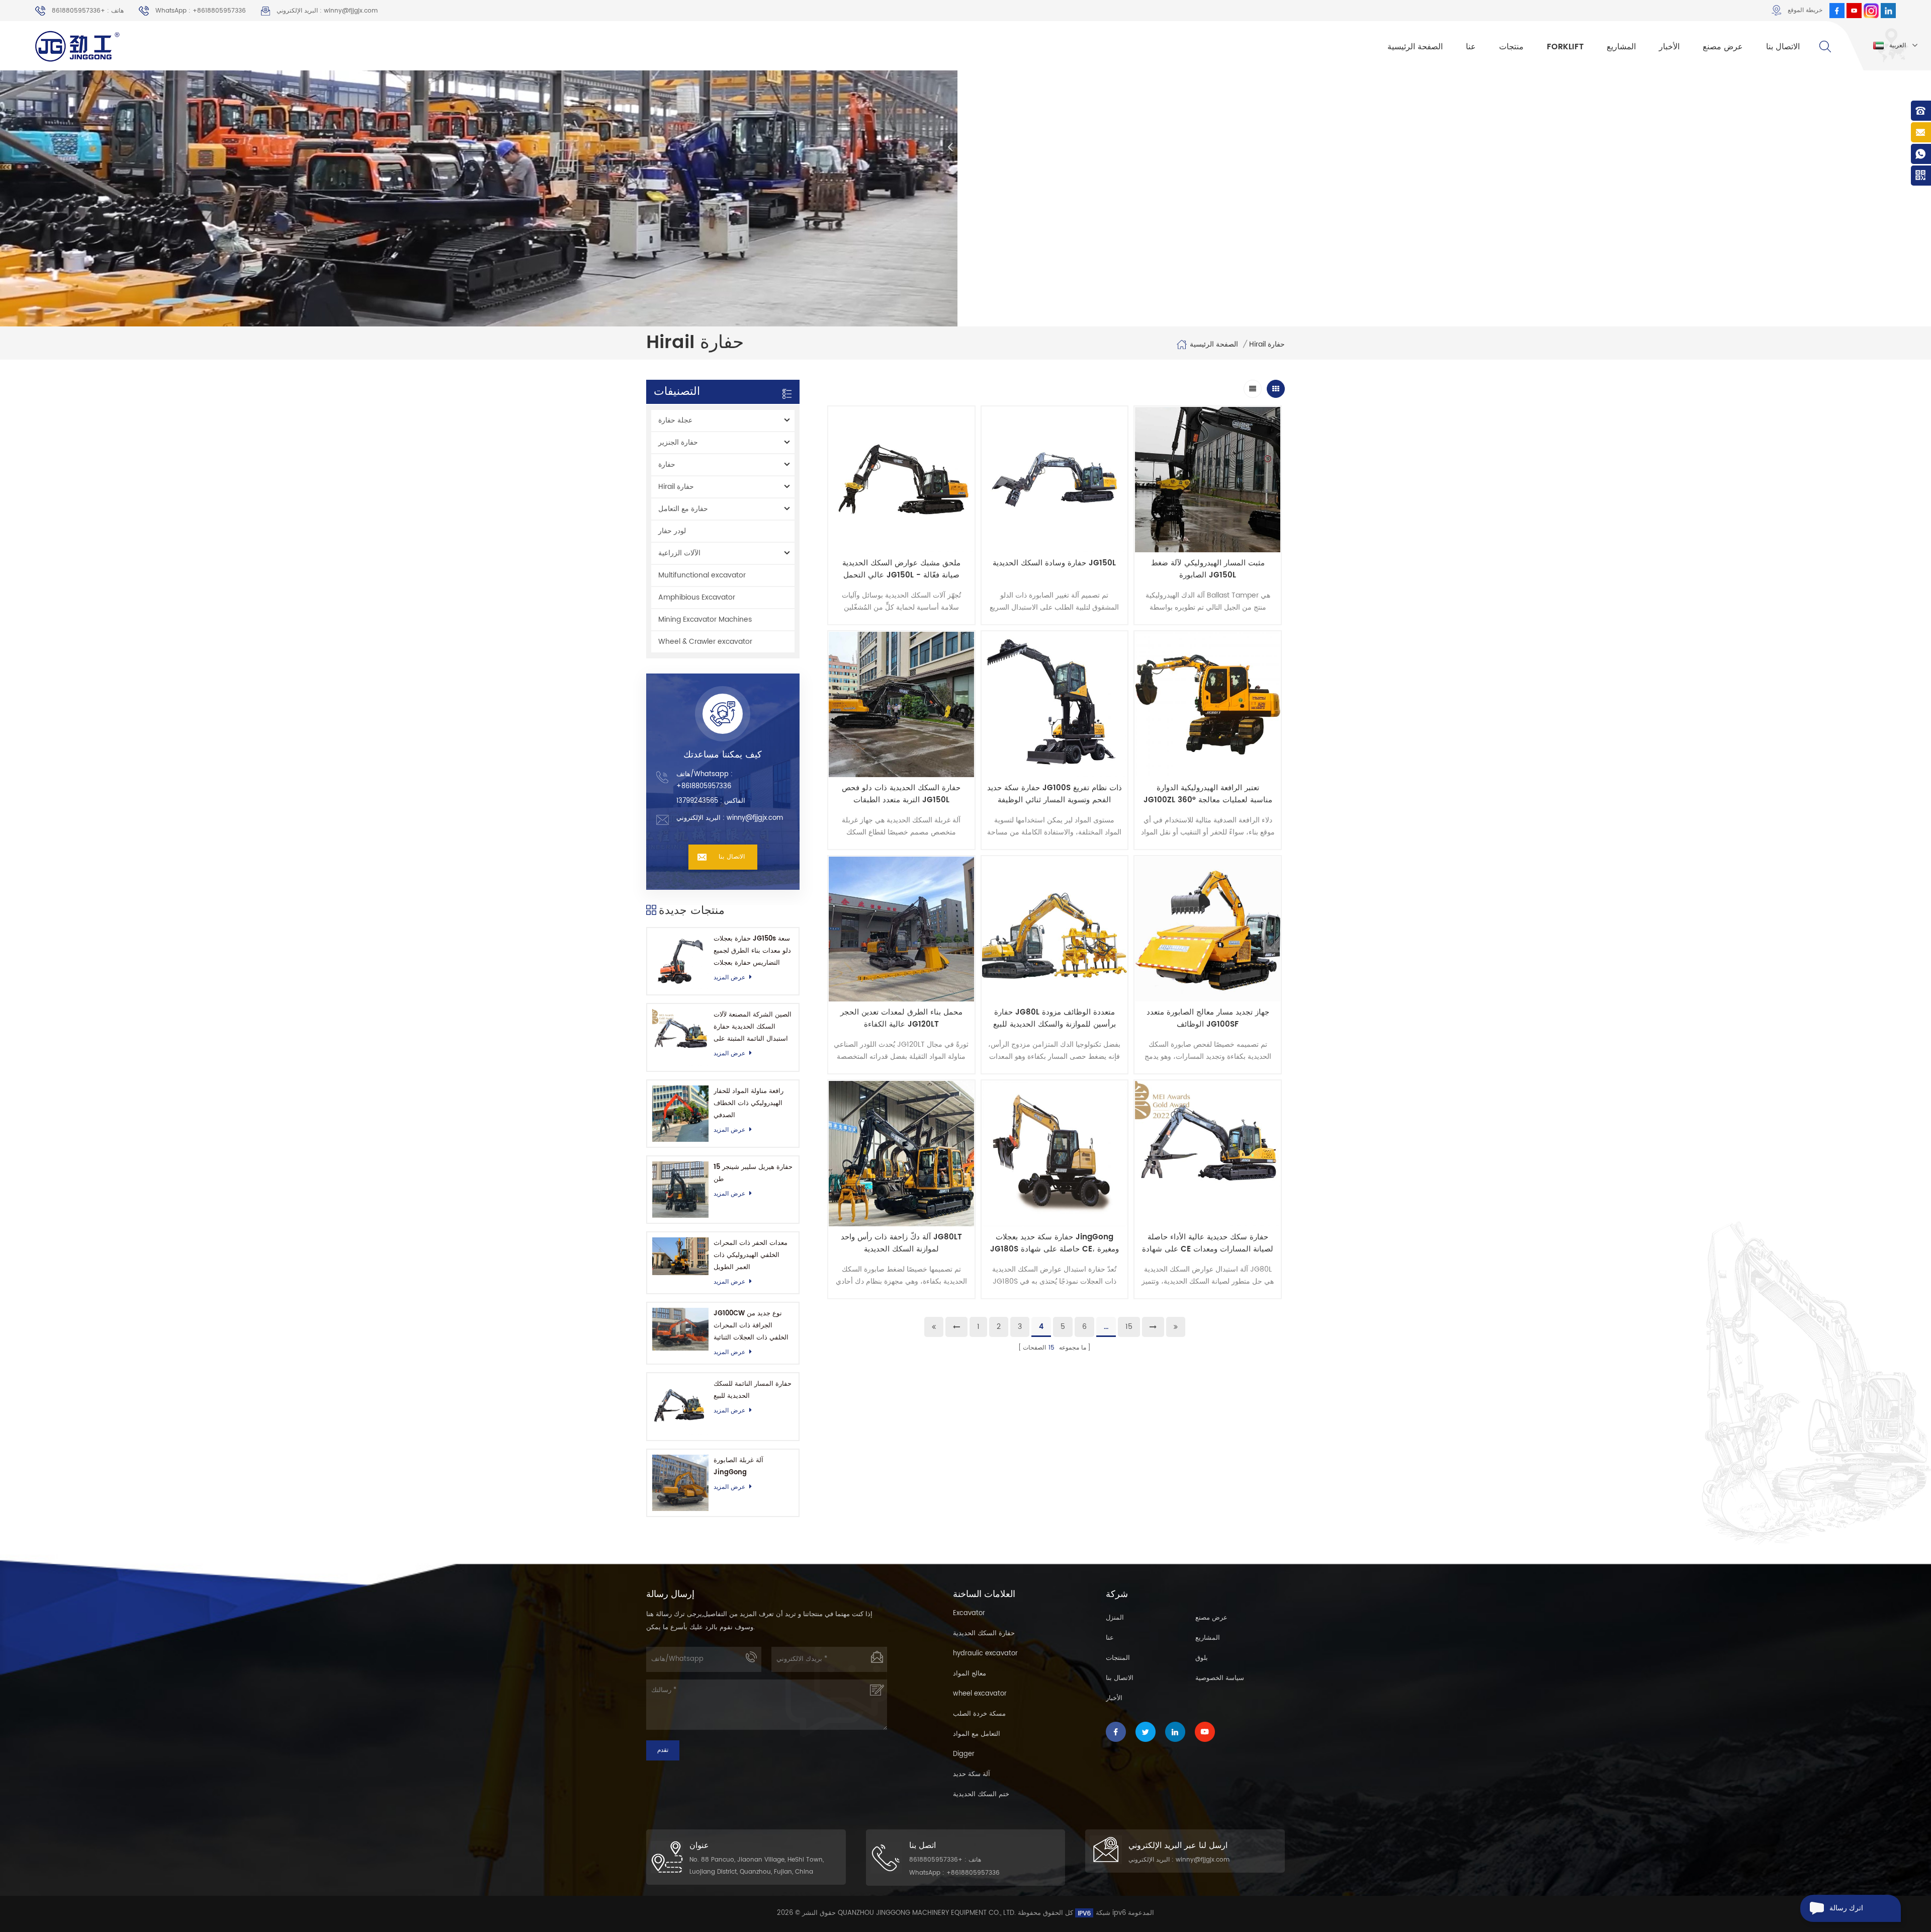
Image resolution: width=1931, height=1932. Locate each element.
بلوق (1202, 1658)
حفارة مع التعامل (683, 509)
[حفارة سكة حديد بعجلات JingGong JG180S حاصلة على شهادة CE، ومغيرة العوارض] (1055, 1154)
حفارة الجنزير (678, 442)
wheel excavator (980, 1694)
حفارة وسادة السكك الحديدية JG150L (1054, 563)
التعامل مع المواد (977, 1734)
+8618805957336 (704, 786)
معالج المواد (970, 1674)
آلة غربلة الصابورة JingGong (738, 1466)
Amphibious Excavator (697, 597)
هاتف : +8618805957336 (88, 11)
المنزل (1115, 1618)
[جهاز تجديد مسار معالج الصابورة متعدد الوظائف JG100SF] (1208, 929)
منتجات (1511, 47)
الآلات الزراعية (679, 553)
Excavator (969, 1613)
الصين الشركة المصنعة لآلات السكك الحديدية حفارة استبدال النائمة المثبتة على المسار (753, 1027)
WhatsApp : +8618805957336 (201, 11)
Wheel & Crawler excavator (705, 642)
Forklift (1565, 47)
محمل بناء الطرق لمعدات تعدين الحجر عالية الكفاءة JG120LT (901, 1019)
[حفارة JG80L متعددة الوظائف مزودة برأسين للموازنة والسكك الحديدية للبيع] (1055, 929)
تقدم (663, 1750)
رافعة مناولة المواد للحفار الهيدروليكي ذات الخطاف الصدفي (749, 1103)
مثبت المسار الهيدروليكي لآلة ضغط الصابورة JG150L (1208, 569)
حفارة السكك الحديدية (984, 1633)
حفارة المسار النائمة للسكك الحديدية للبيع (753, 1390)
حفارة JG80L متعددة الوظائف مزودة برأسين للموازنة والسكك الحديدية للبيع (1055, 1019)
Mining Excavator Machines (705, 619)
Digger (964, 1754)
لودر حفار (672, 531)
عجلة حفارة (675, 420)
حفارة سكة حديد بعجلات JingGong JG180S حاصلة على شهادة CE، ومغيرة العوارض (1055, 1243)
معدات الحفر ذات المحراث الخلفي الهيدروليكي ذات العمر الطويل (751, 1255)
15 (1129, 1327)
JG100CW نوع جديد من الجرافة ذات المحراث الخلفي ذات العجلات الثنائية (751, 1326)
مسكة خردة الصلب (979, 1714)
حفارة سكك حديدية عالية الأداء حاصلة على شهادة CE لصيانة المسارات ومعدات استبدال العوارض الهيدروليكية (1208, 1243)
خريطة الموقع (1805, 10)
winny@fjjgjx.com (755, 818)
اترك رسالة (1846, 1908)
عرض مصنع (1723, 47)
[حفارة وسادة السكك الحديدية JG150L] (1055, 480)
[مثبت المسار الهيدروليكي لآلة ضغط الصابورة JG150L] (1208, 480)
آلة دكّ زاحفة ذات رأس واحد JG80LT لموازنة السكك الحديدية (901, 1243)
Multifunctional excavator (702, 575)
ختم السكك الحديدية (981, 1794)
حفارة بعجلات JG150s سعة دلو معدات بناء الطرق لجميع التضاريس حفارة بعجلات (752, 951)
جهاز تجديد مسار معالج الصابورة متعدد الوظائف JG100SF (1208, 1019)
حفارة (667, 465)
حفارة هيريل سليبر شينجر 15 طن (753, 1173)
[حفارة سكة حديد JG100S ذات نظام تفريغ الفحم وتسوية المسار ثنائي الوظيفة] (1055, 704)
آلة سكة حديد (972, 1774)
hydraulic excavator (985, 1654)
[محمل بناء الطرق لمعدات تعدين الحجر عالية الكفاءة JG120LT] (901, 929)
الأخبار (1669, 47)
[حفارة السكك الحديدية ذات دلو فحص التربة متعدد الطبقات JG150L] (901, 704)
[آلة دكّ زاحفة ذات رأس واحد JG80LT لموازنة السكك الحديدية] (901, 1154)
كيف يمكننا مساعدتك (723, 755)
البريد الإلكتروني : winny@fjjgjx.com (327, 11)
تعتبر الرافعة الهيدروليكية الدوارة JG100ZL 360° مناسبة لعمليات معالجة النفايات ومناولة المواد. (1208, 794)
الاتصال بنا (1783, 47)
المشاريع (1621, 47)
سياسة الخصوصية (1220, 1678)
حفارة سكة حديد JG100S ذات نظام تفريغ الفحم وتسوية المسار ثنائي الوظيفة (1055, 794)
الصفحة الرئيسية (1415, 47)
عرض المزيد (729, 978)
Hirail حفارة (1267, 345)
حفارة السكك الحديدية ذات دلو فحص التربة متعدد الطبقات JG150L (901, 794)
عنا (1471, 47)
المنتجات (1118, 1658)
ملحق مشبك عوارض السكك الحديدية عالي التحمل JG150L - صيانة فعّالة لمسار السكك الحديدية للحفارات (901, 569)
